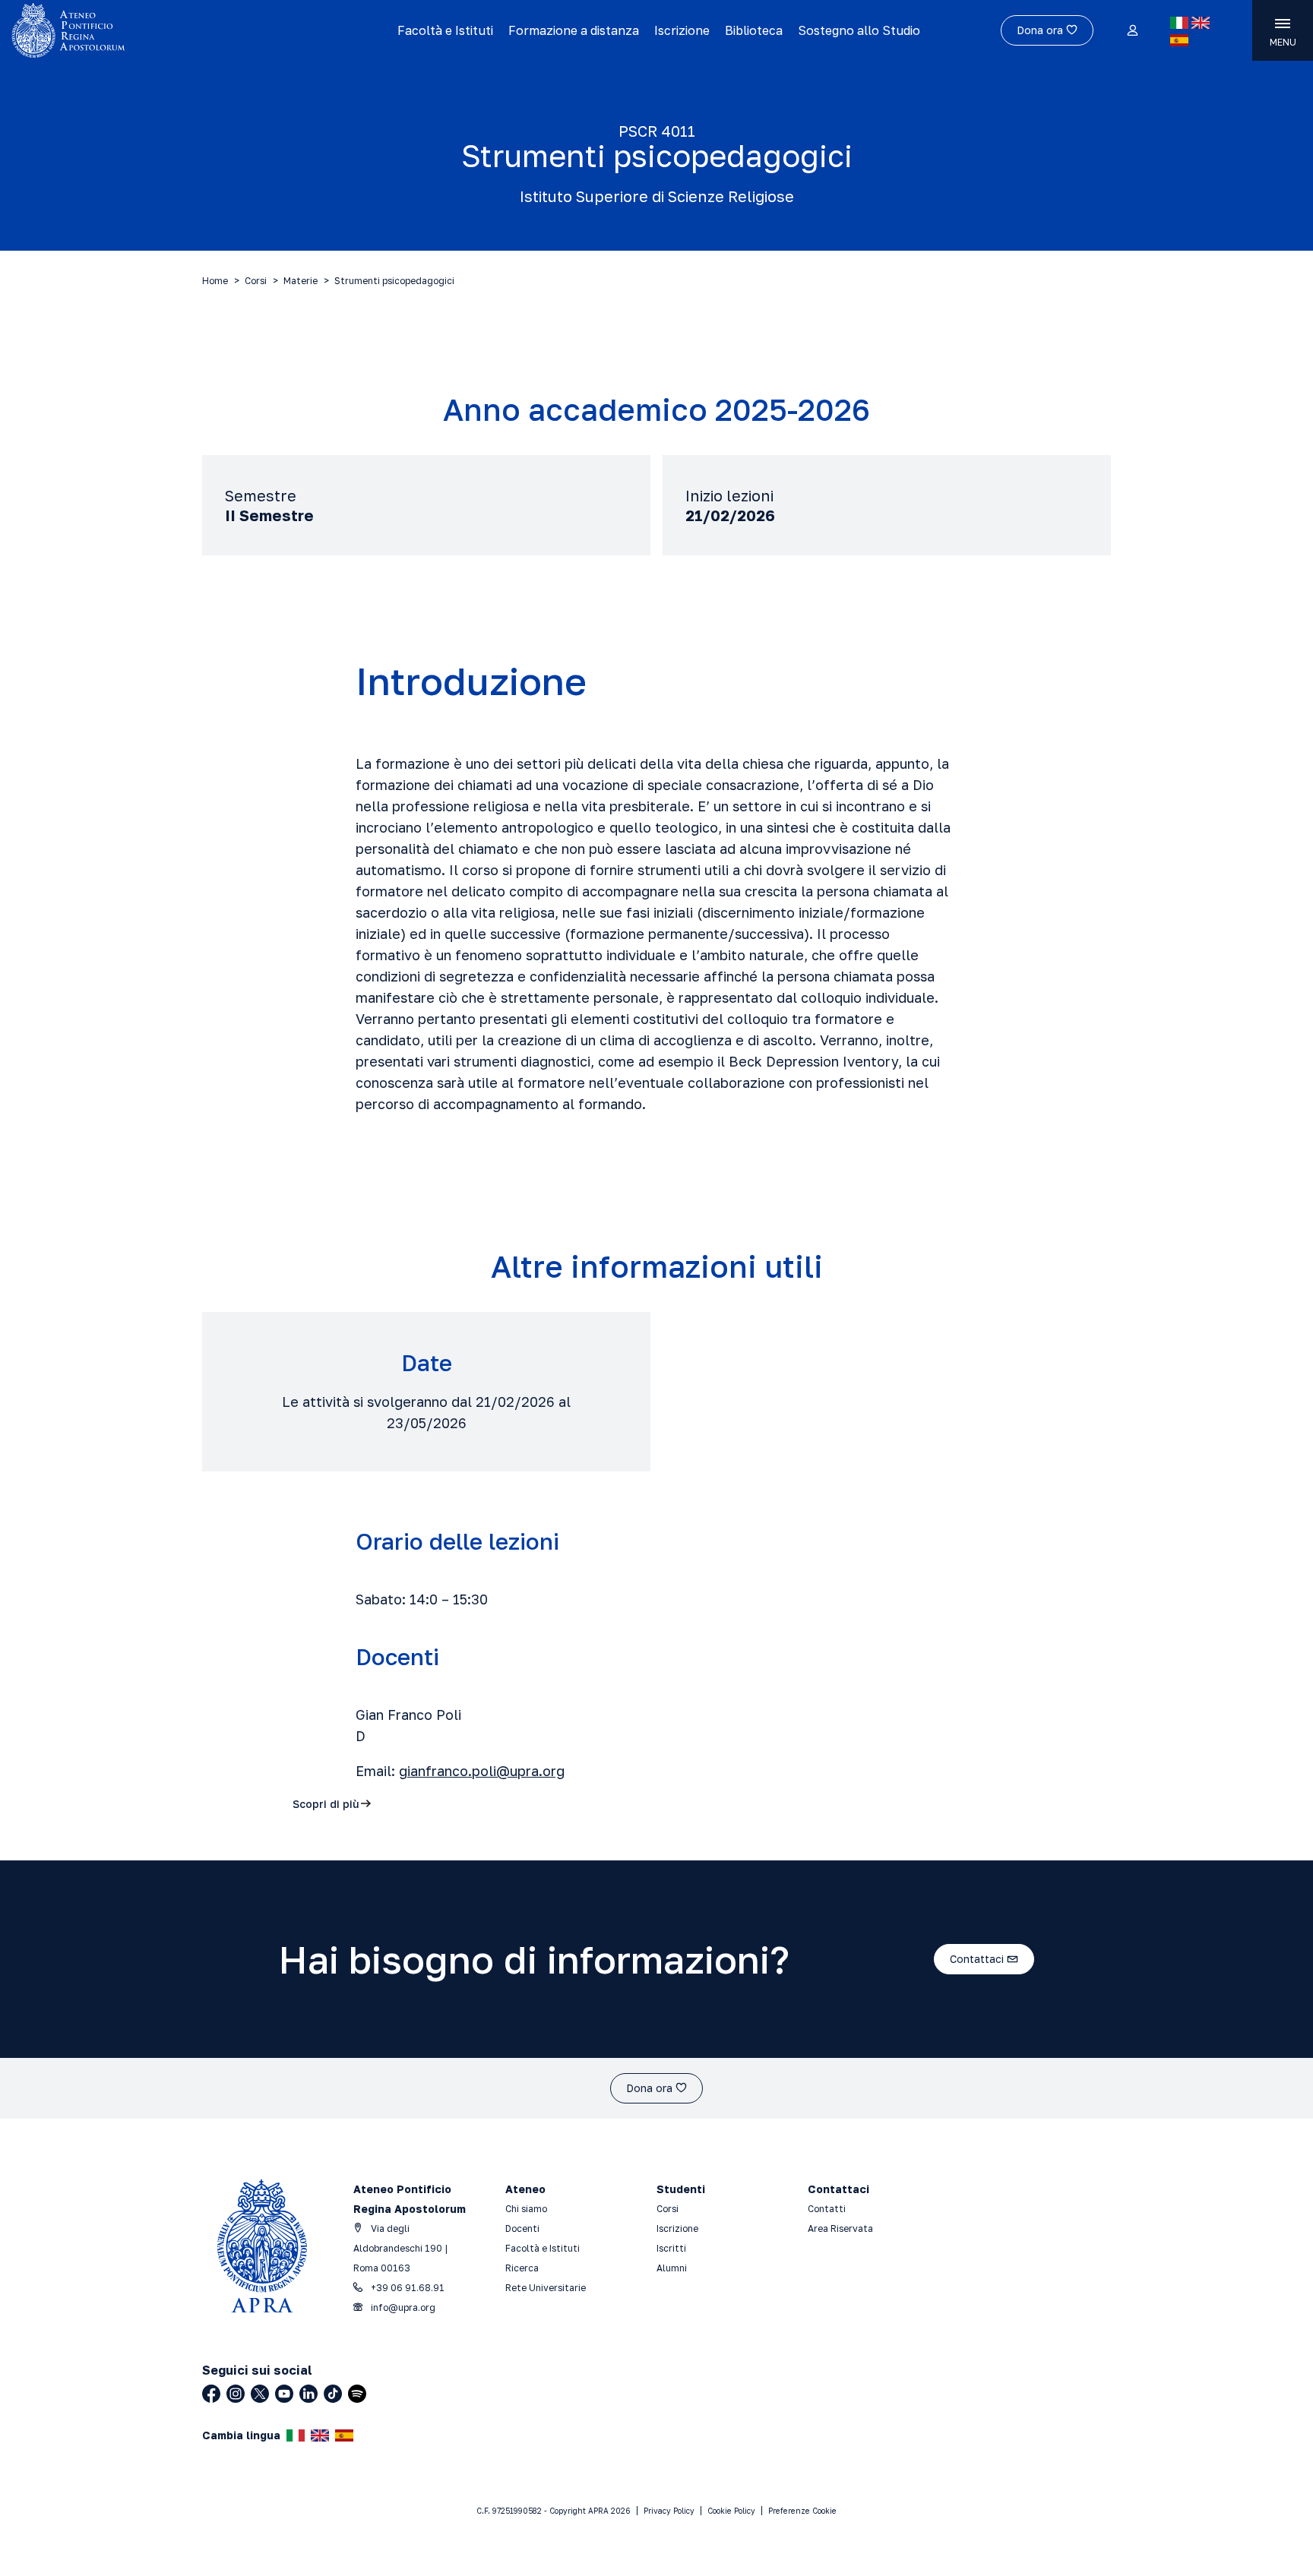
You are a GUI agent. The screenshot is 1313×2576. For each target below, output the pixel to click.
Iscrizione (682, 30)
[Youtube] (284, 2394)
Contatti (827, 2209)
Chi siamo (526, 2209)
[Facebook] (211, 2394)
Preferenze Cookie (802, 2511)
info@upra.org (402, 2307)
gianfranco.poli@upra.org (482, 1771)
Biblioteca (754, 30)
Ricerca (522, 2268)
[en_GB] (1201, 23)
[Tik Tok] (333, 2394)
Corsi (256, 281)
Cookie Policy (731, 2511)
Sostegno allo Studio (859, 30)
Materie (301, 281)
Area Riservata (840, 2228)
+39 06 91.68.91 (407, 2288)
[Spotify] (357, 2394)
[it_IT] (1179, 23)
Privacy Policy (669, 2511)
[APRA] (166, 30)
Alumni (672, 2268)
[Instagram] (236, 2394)
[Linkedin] (308, 2394)
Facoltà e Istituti (445, 30)
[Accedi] (1132, 31)
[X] (260, 2394)
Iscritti (671, 2248)
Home (215, 281)
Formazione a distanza (574, 30)
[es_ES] (1179, 40)
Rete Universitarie (546, 2288)
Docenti (522, 2228)
